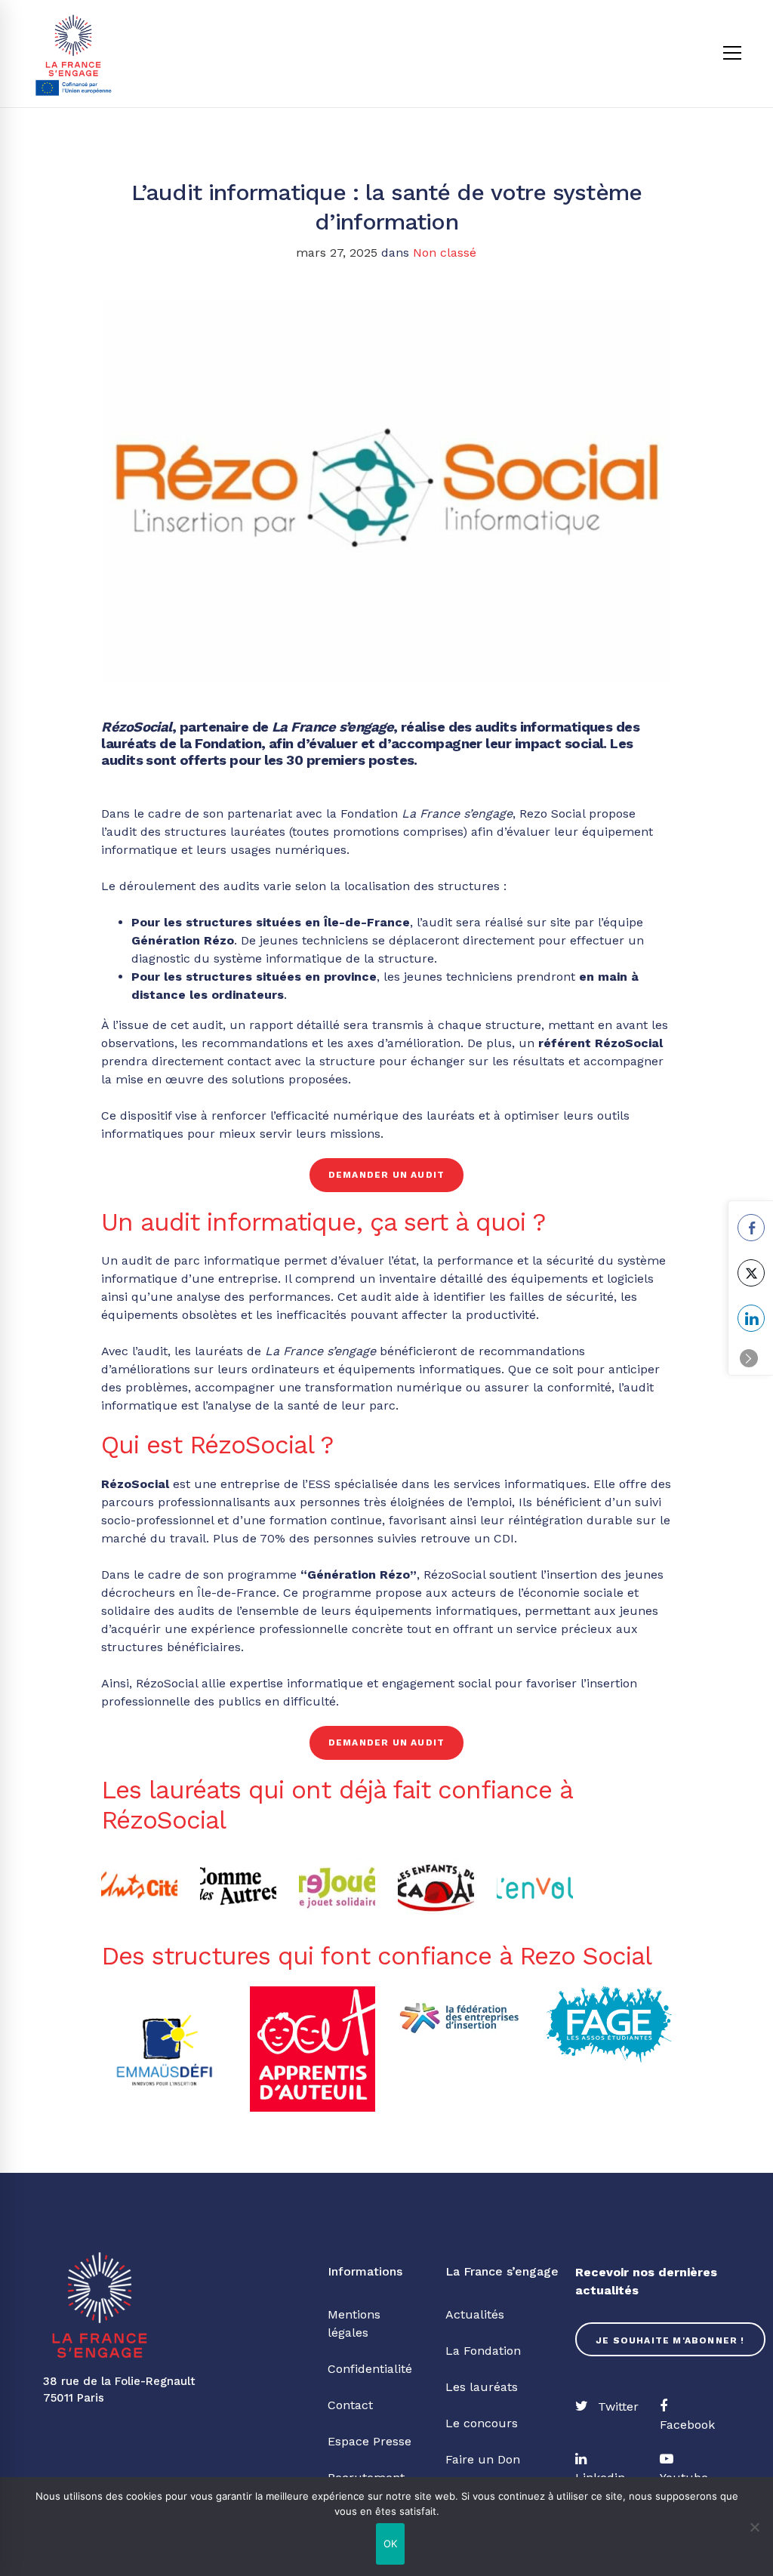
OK (391, 2544)
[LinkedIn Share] (751, 1318)
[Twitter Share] (751, 1273)
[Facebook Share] (751, 1228)
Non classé (445, 253)
